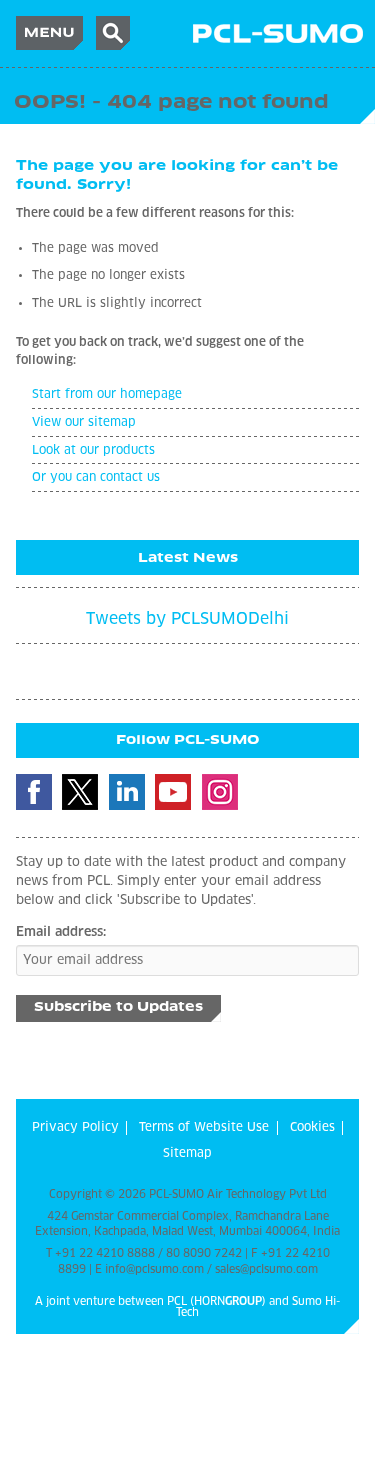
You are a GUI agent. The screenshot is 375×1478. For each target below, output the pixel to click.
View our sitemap (84, 423)
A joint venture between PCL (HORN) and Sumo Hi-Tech (187, 1307)
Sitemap (187, 1154)
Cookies (312, 1128)
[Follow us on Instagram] (220, 792)
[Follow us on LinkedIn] (127, 792)
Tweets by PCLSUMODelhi (187, 619)
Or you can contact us (96, 478)
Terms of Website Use (204, 1128)
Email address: (61, 932)
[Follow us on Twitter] (80, 792)
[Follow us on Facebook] (34, 792)
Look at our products (93, 451)
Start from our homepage (107, 395)
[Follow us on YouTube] (173, 792)
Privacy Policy (75, 1128)
